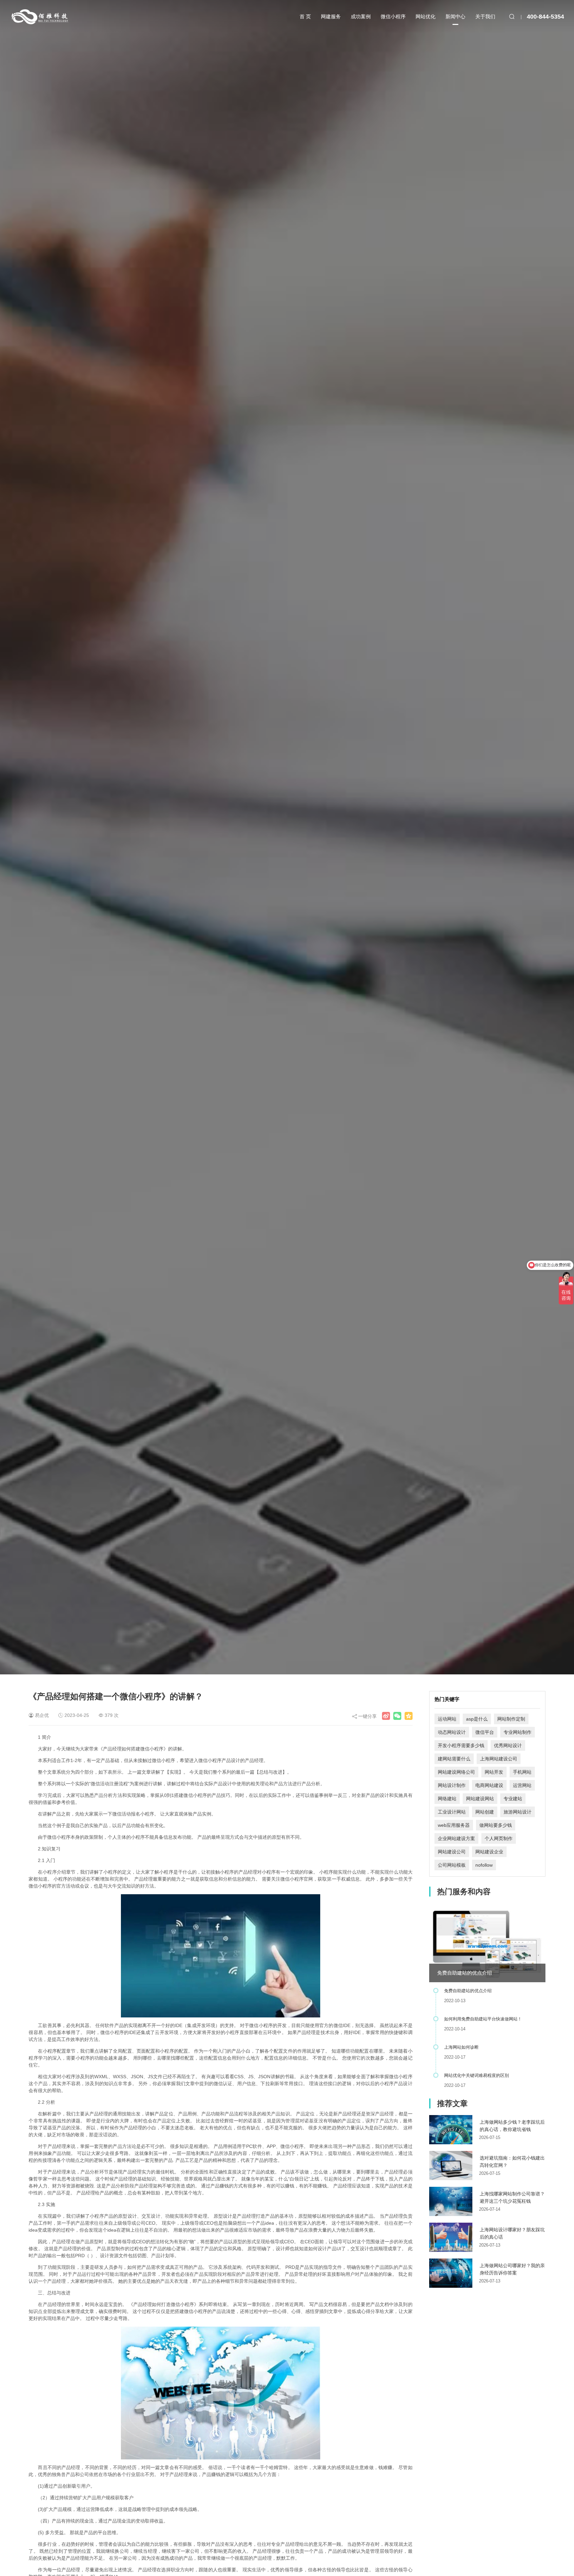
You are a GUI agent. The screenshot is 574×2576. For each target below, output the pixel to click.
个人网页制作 (499, 1838)
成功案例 (361, 16)
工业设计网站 (452, 1812)
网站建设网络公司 (456, 1772)
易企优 (42, 1715)
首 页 (305, 16)
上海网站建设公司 (499, 1759)
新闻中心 (455, 16)
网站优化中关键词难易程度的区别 (477, 2075)
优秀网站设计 (508, 1745)
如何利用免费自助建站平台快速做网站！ (483, 2019)
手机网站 (522, 1772)
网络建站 (447, 1799)
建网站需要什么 (454, 1759)
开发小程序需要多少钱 (461, 1745)
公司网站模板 (452, 1865)
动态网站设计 (452, 1732)
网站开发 (494, 1772)
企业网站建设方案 (456, 1838)
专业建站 (513, 1799)
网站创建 (485, 1812)
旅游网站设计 (518, 1812)
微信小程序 (393, 16)
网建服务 (331, 16)
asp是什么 (477, 1719)
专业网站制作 (518, 1732)
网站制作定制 (511, 1719)
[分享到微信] (397, 1716)
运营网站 (522, 1785)
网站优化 (426, 16)
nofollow (484, 1865)
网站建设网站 (480, 1799)
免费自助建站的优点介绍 (465, 1973)
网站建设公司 (452, 1852)
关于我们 (485, 16)
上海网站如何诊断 (461, 2047)
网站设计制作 (452, 1785)
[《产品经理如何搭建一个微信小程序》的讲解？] (386, 1716)
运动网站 (447, 1719)
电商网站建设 (489, 1785)
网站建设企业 (489, 1852)
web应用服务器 (454, 1825)
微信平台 (485, 1732)
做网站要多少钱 (496, 1825)
